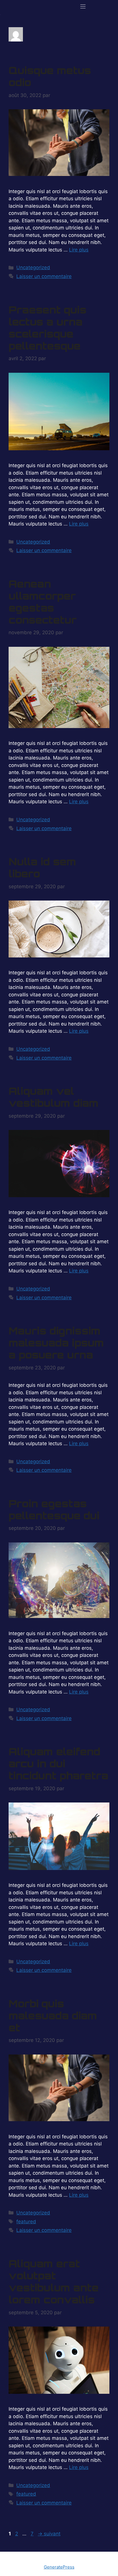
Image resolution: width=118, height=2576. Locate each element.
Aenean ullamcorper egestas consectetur (43, 602)
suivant (49, 2534)
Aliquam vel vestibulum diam (54, 1097)
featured (26, 2222)
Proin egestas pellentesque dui (54, 1510)
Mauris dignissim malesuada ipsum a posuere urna (56, 1343)
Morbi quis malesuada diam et (53, 2016)
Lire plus (79, 250)
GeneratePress (59, 2567)
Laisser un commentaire (44, 276)
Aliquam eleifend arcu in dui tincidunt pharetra (58, 1764)
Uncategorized (33, 267)
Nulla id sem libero (42, 868)
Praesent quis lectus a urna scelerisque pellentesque (48, 328)
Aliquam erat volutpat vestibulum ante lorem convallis (54, 2282)
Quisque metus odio (50, 76)
